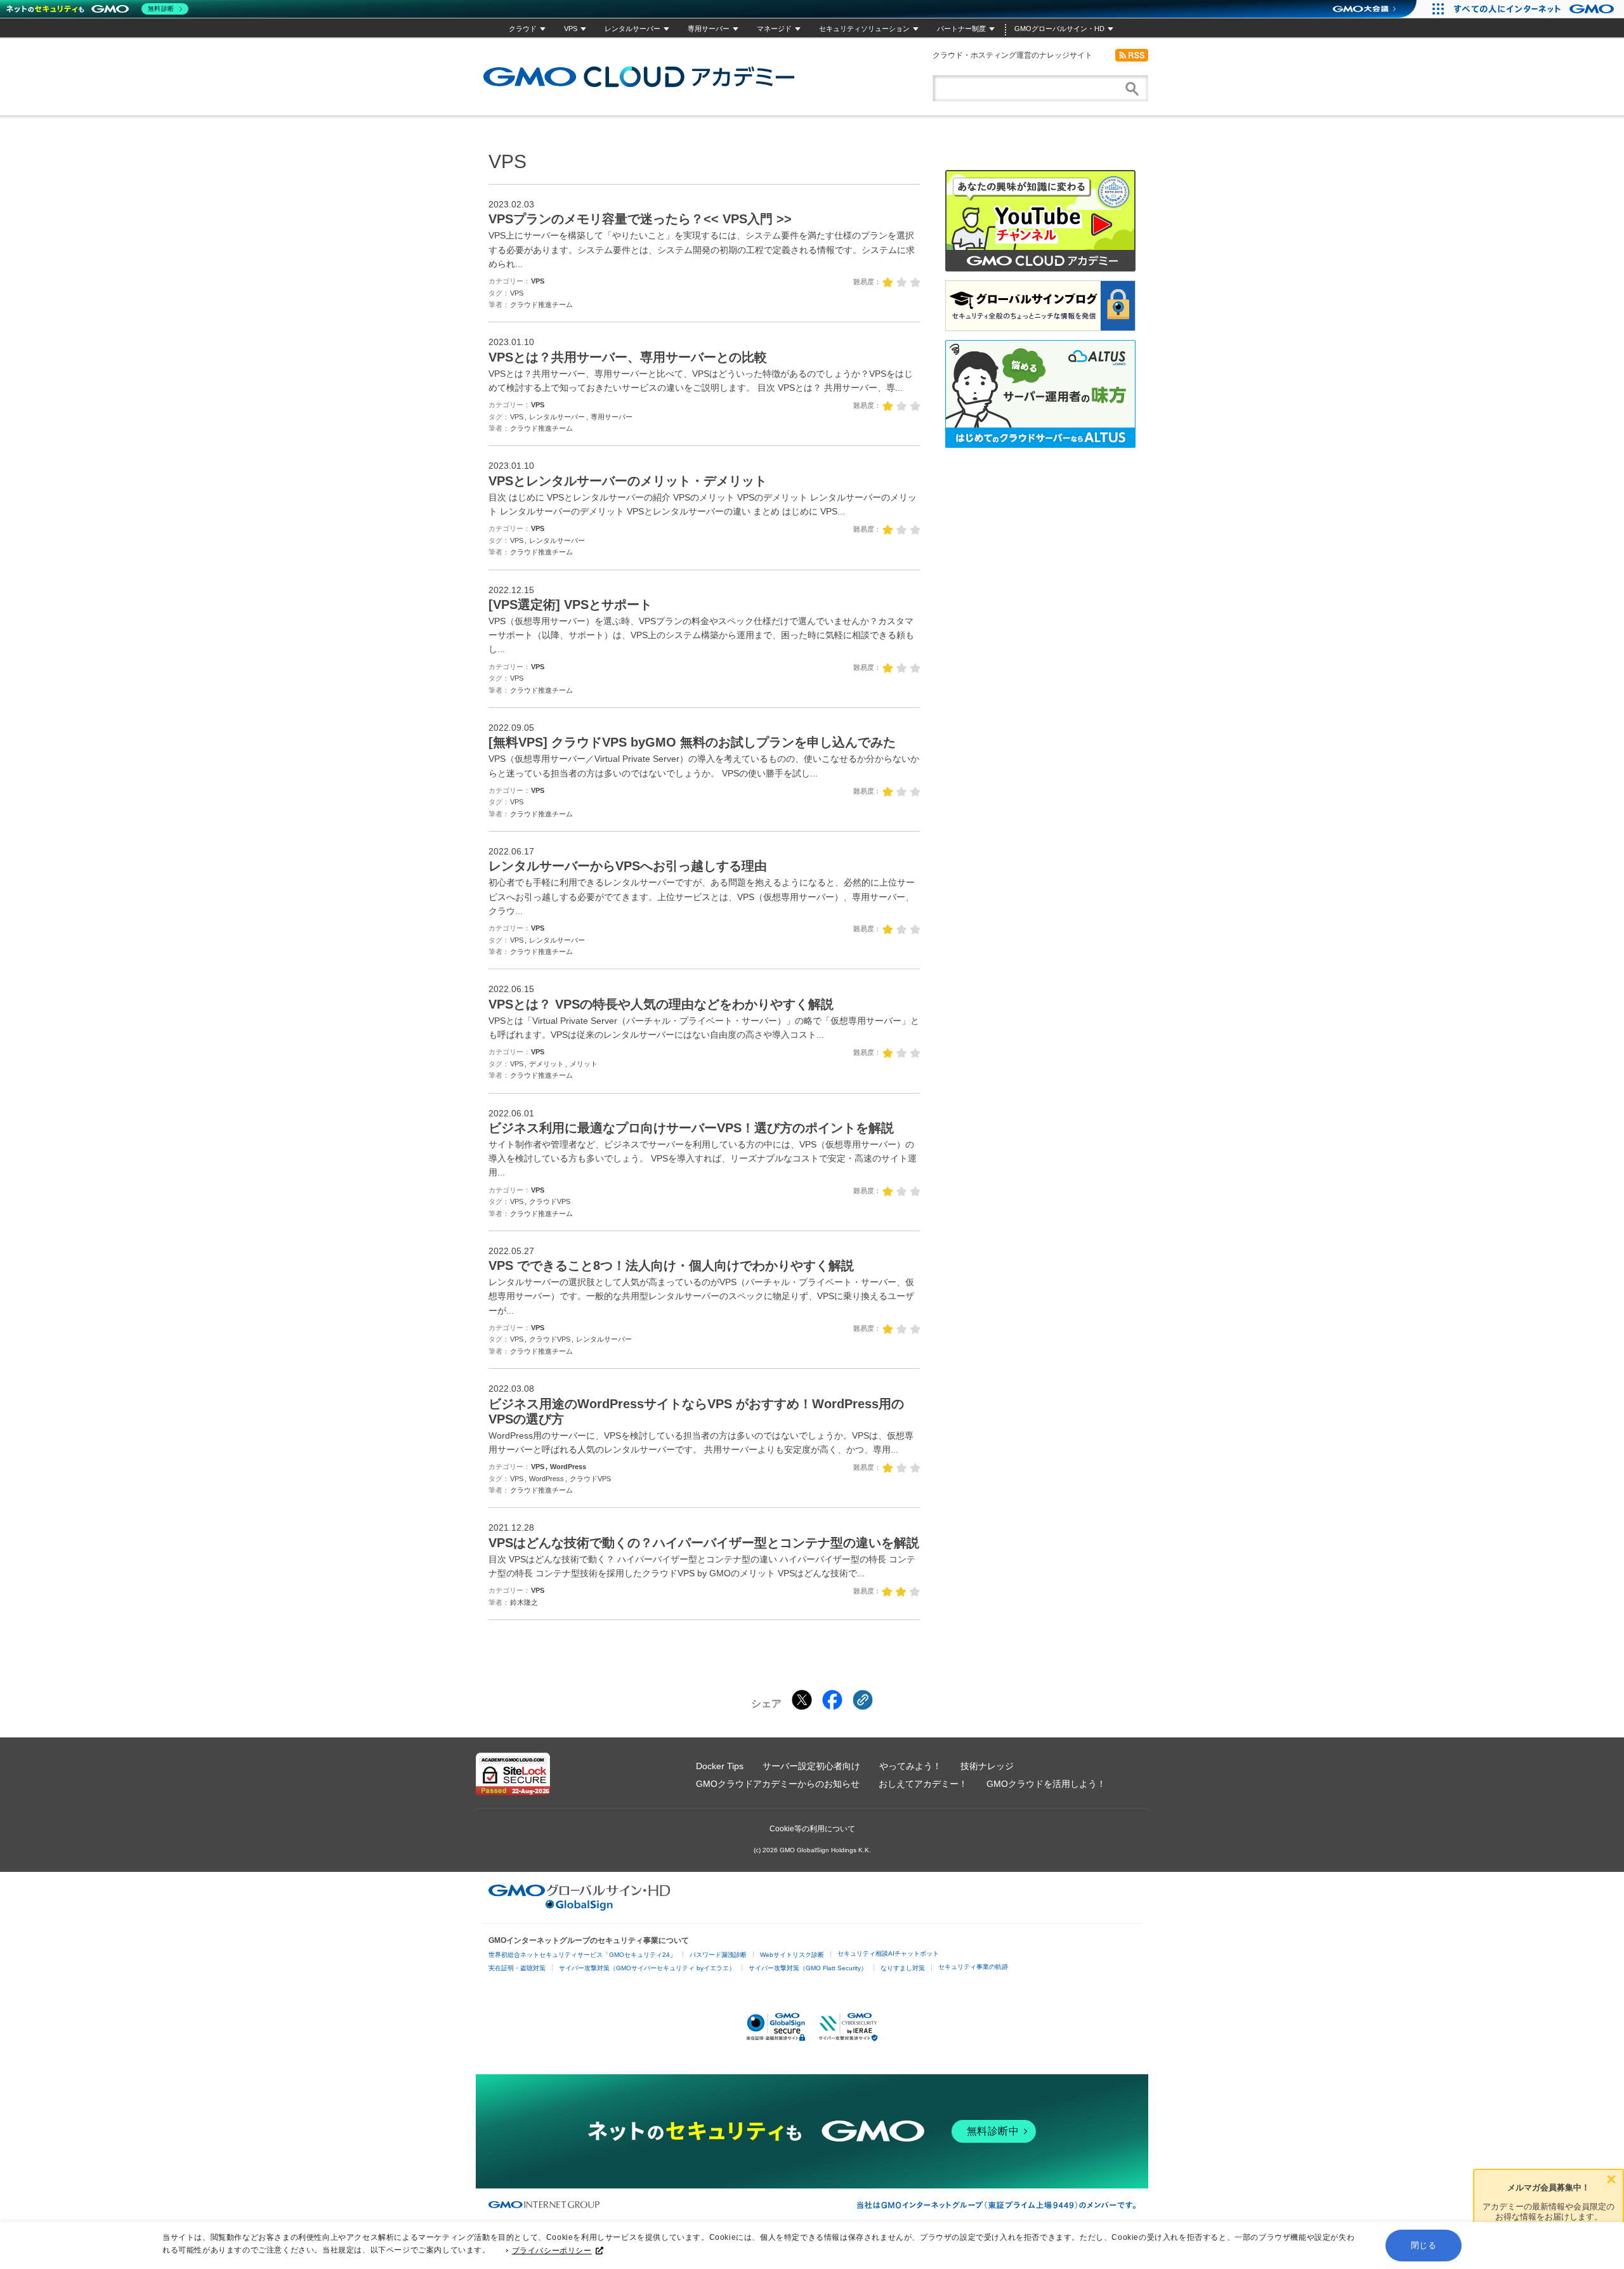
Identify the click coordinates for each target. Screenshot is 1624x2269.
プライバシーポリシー (552, 2251)
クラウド (523, 29)
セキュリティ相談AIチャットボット (888, 1953)
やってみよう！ (910, 1766)
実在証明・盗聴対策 (517, 1968)
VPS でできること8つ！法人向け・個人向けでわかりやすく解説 (671, 1265)
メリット (584, 1064)
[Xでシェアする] (802, 1700)
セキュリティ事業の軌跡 (973, 1967)
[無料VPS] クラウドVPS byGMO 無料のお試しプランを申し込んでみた (692, 742)
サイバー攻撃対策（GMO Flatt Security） (808, 1968)
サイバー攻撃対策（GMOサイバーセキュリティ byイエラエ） (647, 1968)
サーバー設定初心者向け (811, 1766)
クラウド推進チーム (541, 304)
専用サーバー (709, 29)
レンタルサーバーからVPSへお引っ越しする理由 (628, 866)
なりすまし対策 (903, 1968)
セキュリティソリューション (864, 29)
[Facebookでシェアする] (832, 1700)
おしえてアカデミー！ (923, 1784)
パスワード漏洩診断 (718, 1955)
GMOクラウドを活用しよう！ (1046, 1784)
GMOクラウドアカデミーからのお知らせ (778, 1784)
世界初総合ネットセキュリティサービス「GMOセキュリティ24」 (582, 1955)
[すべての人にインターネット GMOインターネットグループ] (1536, 9)
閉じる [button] (1424, 2245)
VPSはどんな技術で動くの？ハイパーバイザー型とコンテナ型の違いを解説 (704, 1543)
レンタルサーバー (632, 29)
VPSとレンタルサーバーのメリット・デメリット (628, 481)
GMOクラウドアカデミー (639, 77)
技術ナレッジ (987, 1766)
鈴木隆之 (524, 1602)
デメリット (547, 1064)
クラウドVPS (550, 1201)
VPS (571, 29)
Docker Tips (720, 1766)
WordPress (568, 1467)
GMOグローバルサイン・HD (1059, 29)
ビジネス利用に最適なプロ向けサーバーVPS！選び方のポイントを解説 (691, 1128)
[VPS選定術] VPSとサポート (570, 605)
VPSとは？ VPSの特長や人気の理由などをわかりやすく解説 (661, 1004)
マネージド (774, 29)
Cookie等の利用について (812, 1829)
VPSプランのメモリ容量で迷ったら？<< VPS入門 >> (640, 219)
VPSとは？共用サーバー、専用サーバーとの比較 (628, 357)
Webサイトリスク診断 (792, 1955)
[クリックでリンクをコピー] (863, 1700)
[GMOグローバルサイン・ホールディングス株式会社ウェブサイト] (580, 1907)
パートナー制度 (961, 29)
